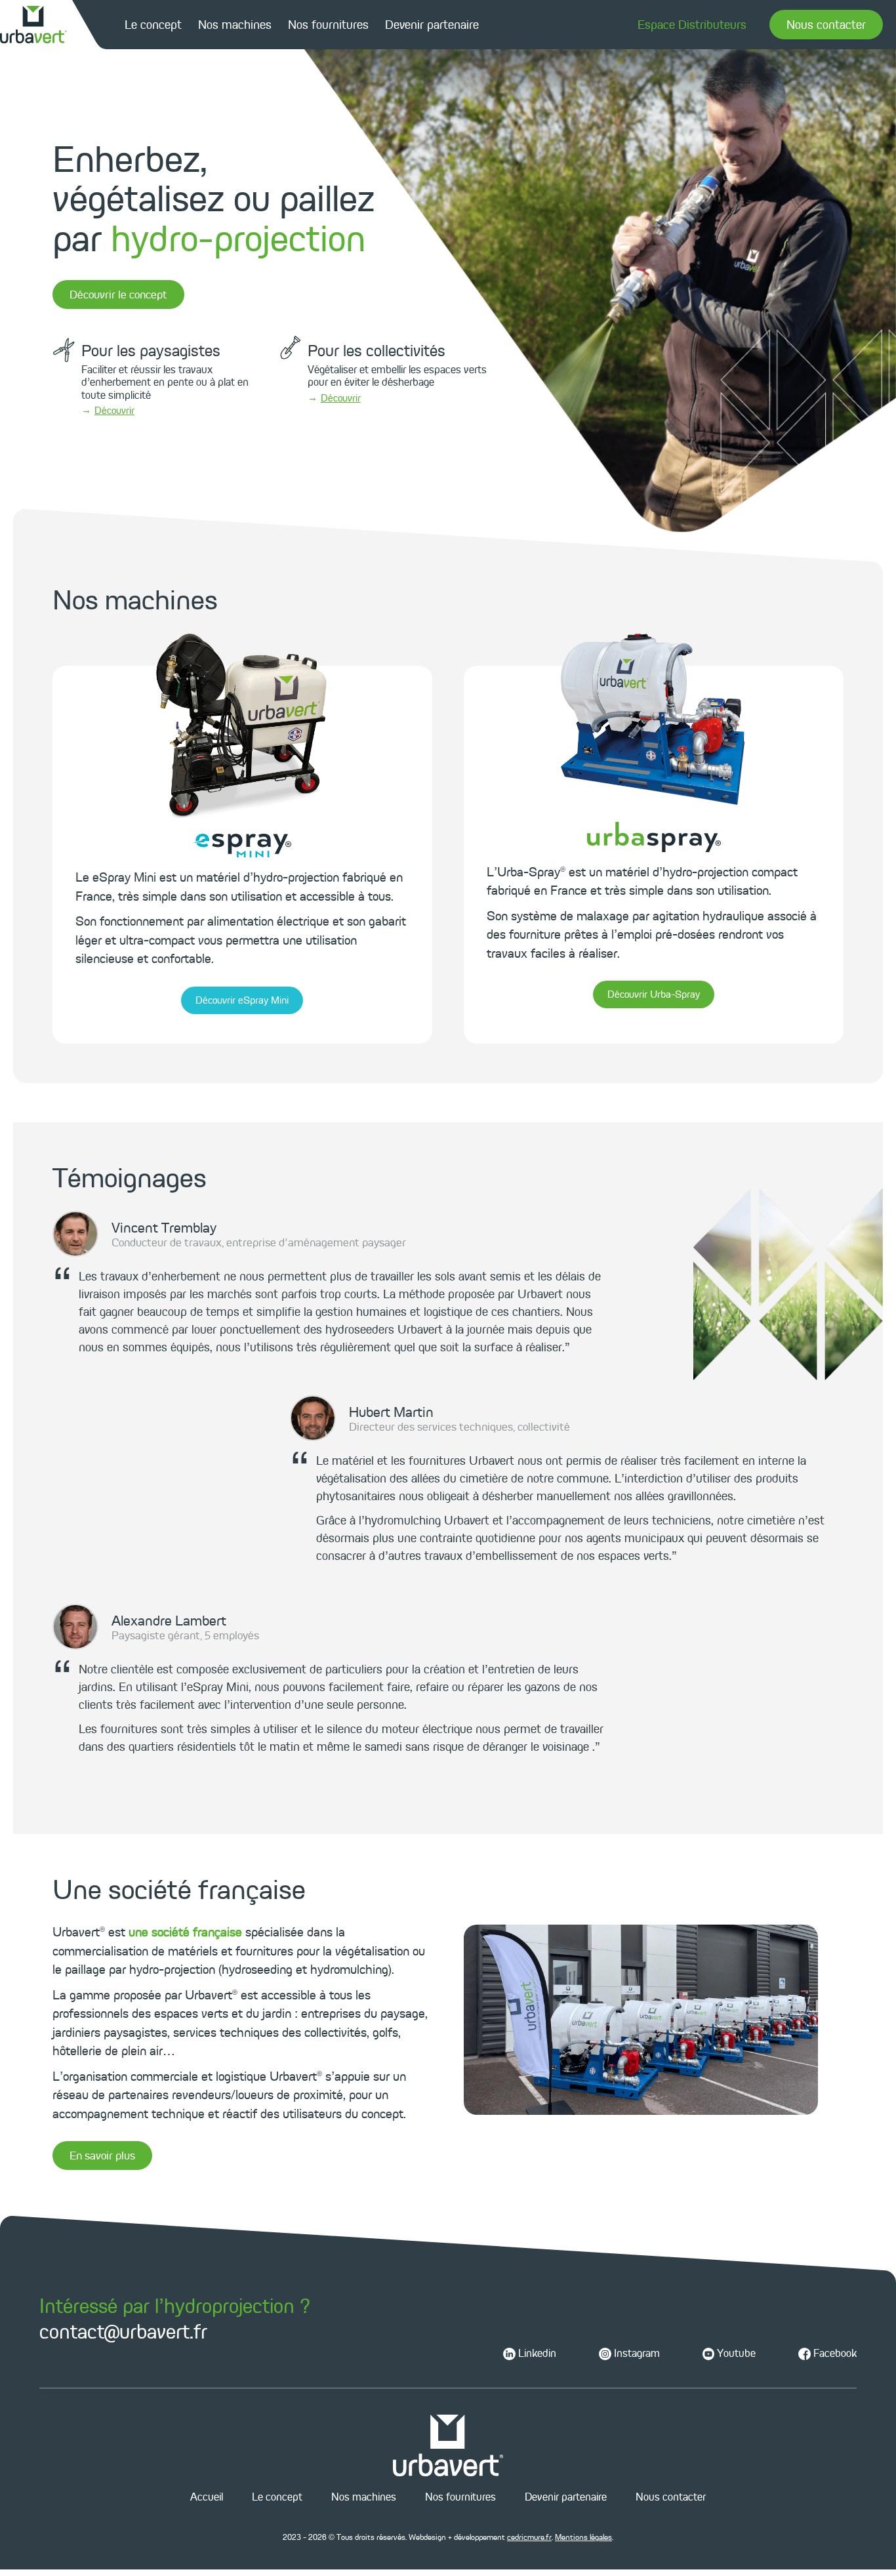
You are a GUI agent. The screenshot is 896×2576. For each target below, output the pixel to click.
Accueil (207, 2497)
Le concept (153, 25)
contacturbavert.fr (123, 2331)
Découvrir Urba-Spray (654, 994)
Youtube (735, 2353)
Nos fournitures (328, 25)
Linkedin (536, 2353)
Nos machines (235, 25)
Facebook (834, 2353)
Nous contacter (826, 25)
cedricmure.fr (529, 2537)
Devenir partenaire (432, 25)
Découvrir (114, 411)
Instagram (636, 2353)
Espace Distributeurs (692, 25)
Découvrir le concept (118, 295)
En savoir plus (102, 2156)
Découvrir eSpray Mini (242, 1000)
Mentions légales (583, 2537)
